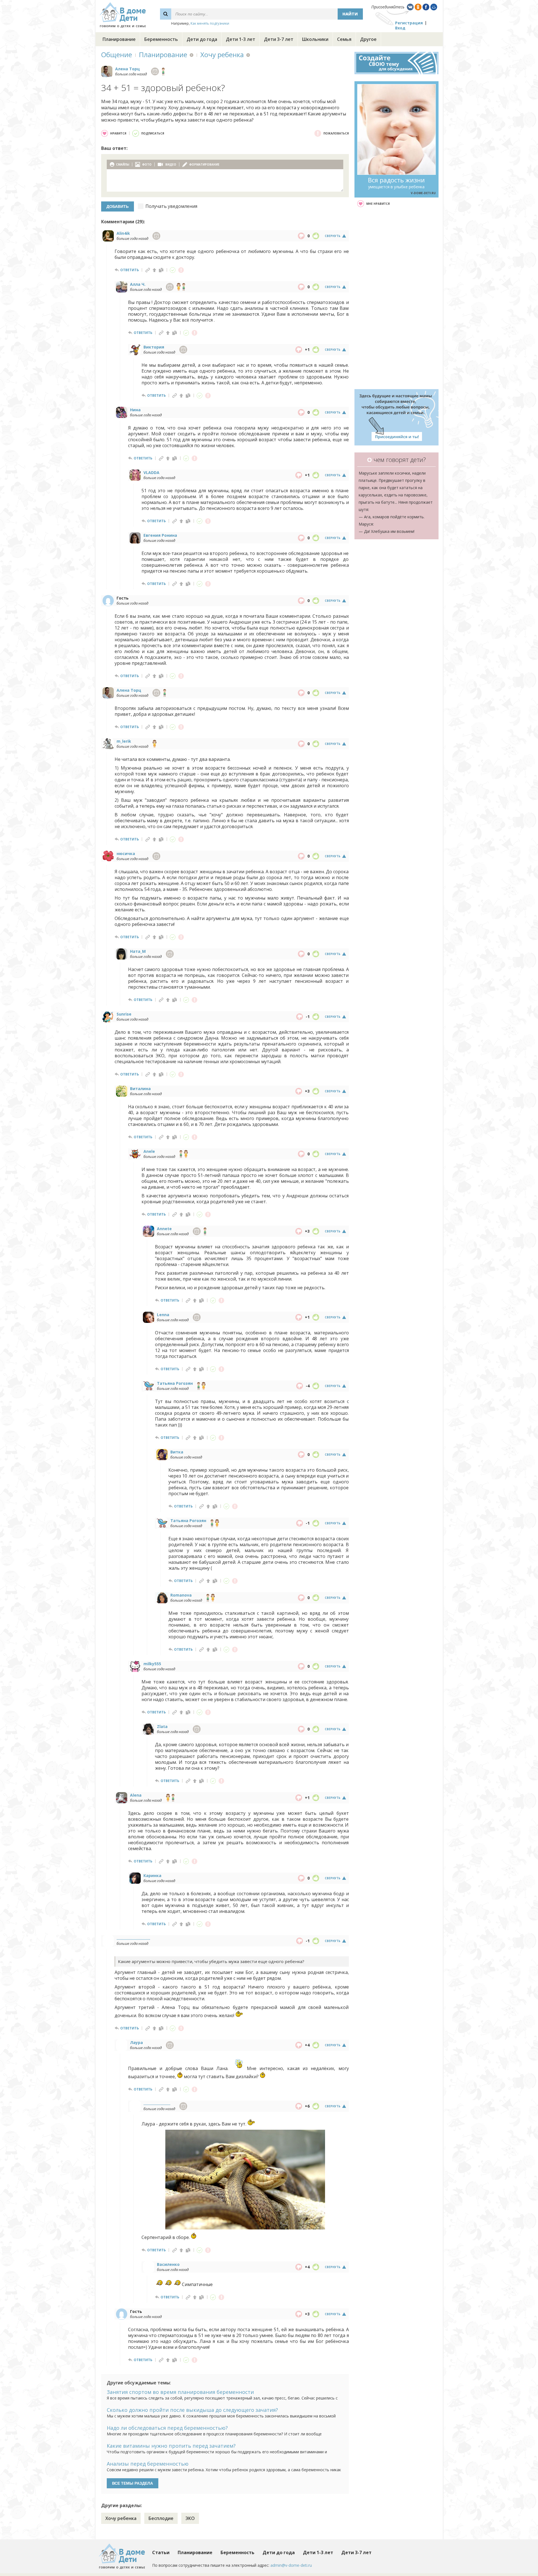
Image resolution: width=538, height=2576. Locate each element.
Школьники (315, 39)
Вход (400, 28)
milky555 (152, 1664)
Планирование (119, 39)
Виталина (140, 1089)
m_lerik (124, 741)
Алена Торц (127, 69)
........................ (157, 2104)
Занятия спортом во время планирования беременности (180, 2392)
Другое (368, 39)
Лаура (136, 2042)
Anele (149, 1151)
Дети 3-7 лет (279, 39)
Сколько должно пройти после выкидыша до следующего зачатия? (192, 2410)
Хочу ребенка (222, 54)
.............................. (133, 1938)
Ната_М (138, 951)
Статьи (161, 2552)
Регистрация (409, 23)
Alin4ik (123, 233)
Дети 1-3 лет (241, 39)
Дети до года (202, 39)
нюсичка (126, 853)
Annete (164, 1229)
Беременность (161, 39)
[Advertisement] (396, 298)
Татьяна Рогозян (175, 1383)
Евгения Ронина (160, 535)
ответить (130, 270)
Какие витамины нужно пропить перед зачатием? (171, 2446)
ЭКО (190, 2518)
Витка (177, 1452)
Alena (136, 1795)
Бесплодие (161, 2518)
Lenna (163, 1315)
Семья (344, 39)
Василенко (168, 2264)
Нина (135, 410)
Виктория (154, 347)
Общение (117, 54)
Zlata (162, 1726)
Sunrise (124, 1014)
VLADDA (151, 472)
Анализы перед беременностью (148, 2464)
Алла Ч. (138, 284)
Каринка (152, 1875)
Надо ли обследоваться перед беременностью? (167, 2428)
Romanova (181, 1595)
